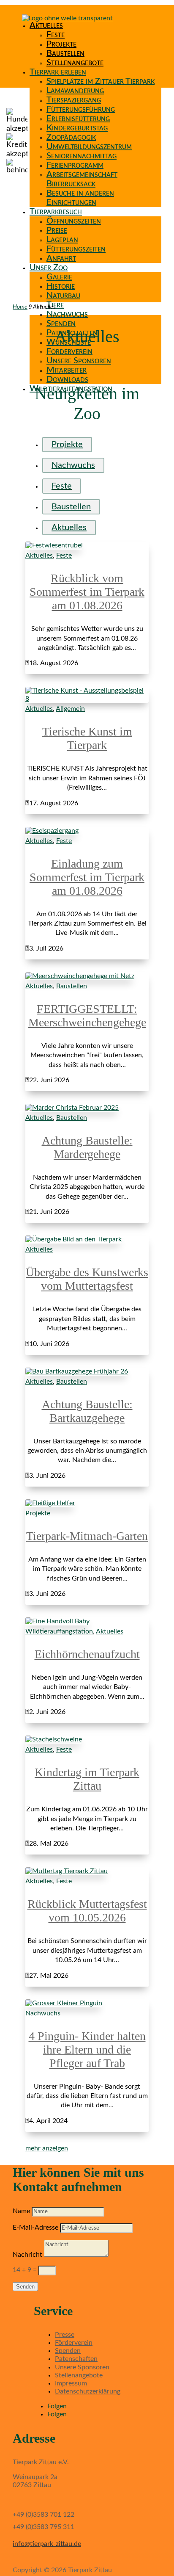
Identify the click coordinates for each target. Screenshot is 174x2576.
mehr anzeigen (47, 2148)
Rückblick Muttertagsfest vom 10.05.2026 (87, 1911)
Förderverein (69, 351)
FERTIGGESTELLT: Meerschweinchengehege (87, 1016)
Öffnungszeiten (74, 221)
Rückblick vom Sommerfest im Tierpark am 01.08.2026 (87, 592)
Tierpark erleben (58, 72)
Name (21, 2211)
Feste (56, 35)
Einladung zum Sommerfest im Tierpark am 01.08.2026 (87, 877)
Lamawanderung (75, 91)
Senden (25, 2287)
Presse (65, 2335)
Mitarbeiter (67, 370)
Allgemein (70, 709)
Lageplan (62, 240)
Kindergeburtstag (77, 128)
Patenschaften (76, 2359)
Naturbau (63, 296)
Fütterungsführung (81, 109)
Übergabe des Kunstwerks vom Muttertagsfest (87, 1279)
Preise (57, 230)
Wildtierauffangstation (59, 1631)
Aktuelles (46, 25)
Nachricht (27, 2255)
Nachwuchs (67, 314)
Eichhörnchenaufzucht (87, 1654)
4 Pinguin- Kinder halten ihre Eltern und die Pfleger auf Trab (87, 2049)
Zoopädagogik (71, 137)
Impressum (71, 2383)
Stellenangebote (75, 63)
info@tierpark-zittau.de (47, 2544)
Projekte (61, 44)
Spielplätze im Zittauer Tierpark (101, 81)
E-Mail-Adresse (35, 2228)
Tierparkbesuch (56, 212)
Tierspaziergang (74, 100)
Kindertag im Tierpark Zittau (87, 1779)
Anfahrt (61, 258)
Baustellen (65, 53)
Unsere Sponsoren (79, 361)
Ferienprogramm (75, 165)
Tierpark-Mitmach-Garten (87, 1536)
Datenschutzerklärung (88, 2391)
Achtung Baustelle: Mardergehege (87, 1147)
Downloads (67, 379)
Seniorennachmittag (82, 156)
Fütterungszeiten (76, 249)
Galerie (59, 277)
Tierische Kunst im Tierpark (87, 738)
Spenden (61, 323)
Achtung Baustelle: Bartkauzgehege (87, 1411)
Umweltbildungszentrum (89, 146)
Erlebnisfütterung (78, 119)
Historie (61, 286)
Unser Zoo (49, 268)
